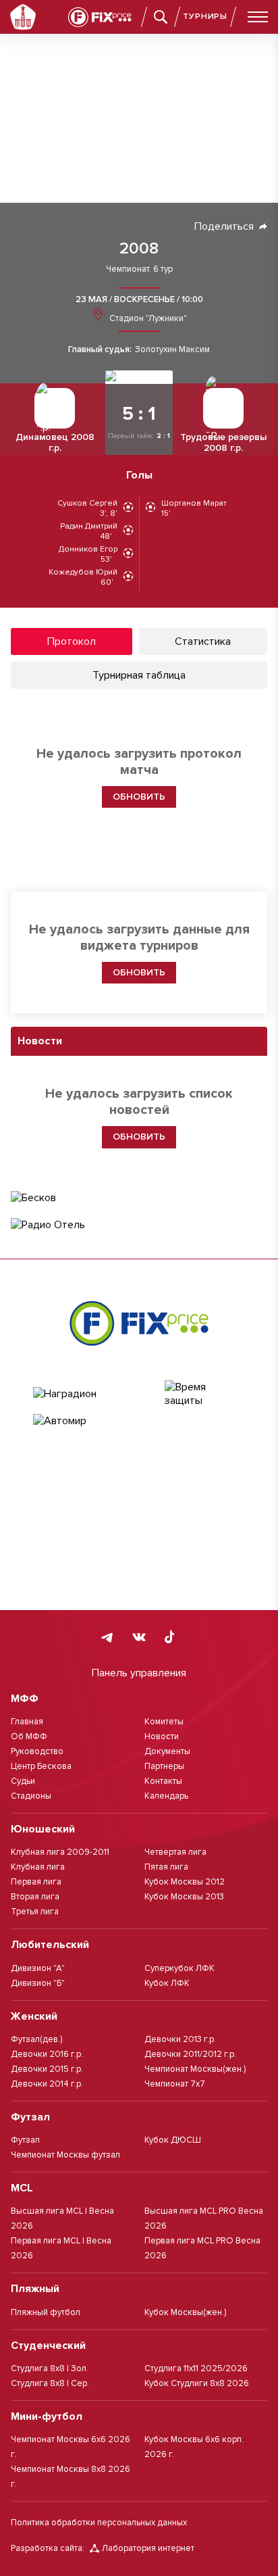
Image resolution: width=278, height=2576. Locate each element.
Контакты (163, 1781)
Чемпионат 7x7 (175, 2084)
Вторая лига (35, 1897)
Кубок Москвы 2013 (184, 1897)
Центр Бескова (41, 1766)
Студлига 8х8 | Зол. (50, 2368)
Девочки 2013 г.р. (180, 2039)
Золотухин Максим (172, 350)
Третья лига (35, 1912)
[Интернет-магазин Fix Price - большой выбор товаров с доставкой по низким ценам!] (139, 1323)
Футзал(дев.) (36, 2039)
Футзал (25, 2140)
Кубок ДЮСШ (173, 2140)
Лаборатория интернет (148, 2548)
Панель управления (139, 1673)
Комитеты (164, 1722)
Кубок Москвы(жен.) (185, 2312)
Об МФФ (29, 1736)
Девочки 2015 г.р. (47, 2069)
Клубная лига (38, 1867)
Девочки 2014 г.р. (47, 2084)
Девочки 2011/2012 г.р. (190, 2054)
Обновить (139, 972)
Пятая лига (166, 1867)
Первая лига (36, 1882)
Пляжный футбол (46, 2312)
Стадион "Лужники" (147, 318)
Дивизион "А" (38, 1968)
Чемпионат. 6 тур (139, 269)
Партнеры (164, 1766)
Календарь (166, 1796)
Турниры (205, 17)
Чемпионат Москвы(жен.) (195, 2069)
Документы (167, 1751)
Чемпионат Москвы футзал (65, 2155)
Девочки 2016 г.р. (47, 2054)
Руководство (37, 1751)
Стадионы (31, 1796)
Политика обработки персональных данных (99, 2523)
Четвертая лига (175, 1852)
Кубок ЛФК (167, 1983)
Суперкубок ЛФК (179, 1968)
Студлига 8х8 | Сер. (50, 2383)
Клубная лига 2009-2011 (60, 1852)
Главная (27, 1722)
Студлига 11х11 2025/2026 (196, 2368)
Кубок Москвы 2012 (185, 1882)
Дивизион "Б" (38, 1983)
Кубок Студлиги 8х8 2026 (197, 2383)
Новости (162, 1736)
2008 (139, 249)
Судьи (23, 1781)
